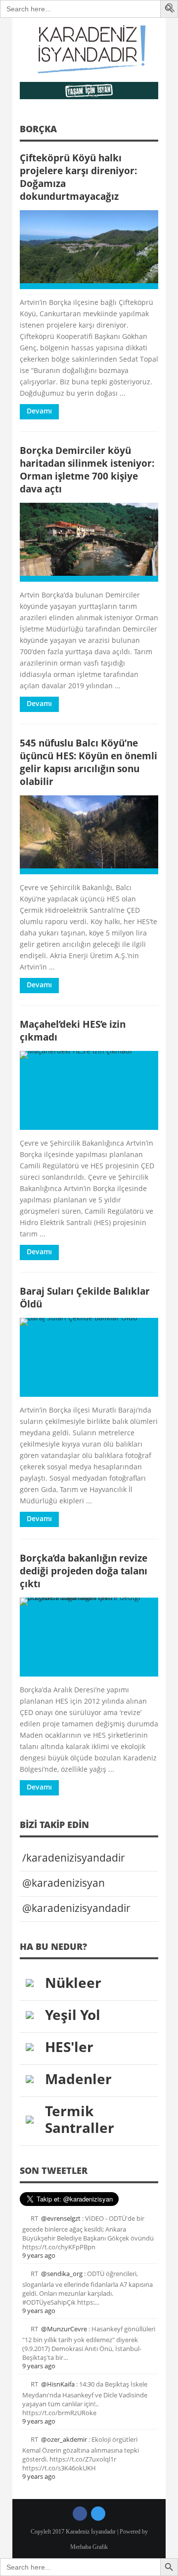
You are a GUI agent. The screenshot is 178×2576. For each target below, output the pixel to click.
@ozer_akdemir (64, 2439)
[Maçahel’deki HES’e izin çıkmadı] (89, 1090)
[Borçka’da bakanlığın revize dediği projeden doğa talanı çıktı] (89, 1637)
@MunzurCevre (64, 2329)
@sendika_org (62, 2274)
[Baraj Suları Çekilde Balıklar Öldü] (89, 1357)
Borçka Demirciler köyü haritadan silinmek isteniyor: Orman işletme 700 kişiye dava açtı (87, 469)
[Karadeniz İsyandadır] (89, 50)
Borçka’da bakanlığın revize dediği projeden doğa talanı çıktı (84, 1571)
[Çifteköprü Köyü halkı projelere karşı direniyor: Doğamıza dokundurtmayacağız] (89, 250)
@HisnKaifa (58, 2384)
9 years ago (39, 2255)
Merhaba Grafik (89, 2547)
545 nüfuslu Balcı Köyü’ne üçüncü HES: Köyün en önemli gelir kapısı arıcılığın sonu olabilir (89, 762)
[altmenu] (89, 91)
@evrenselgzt (61, 2218)
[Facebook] (80, 2514)
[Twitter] (98, 2514)
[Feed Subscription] (155, 132)
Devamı (39, 411)
